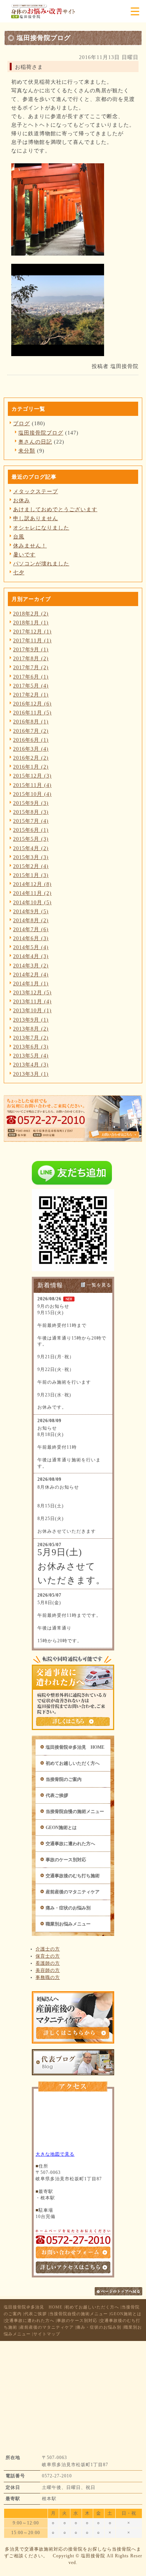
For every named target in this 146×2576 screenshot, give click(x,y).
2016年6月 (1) (31, 740)
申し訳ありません (36, 518)
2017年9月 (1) (31, 649)
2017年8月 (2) (31, 658)
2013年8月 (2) (31, 1029)
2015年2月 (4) (31, 866)
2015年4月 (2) (31, 848)
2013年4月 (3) (31, 1065)
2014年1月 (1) (31, 983)
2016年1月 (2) (31, 767)
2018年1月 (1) (31, 623)
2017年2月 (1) (31, 695)
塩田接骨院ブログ (41, 433)
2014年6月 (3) (31, 938)
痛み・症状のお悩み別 (68, 1908)
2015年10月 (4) (32, 794)
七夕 (19, 572)
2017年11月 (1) (32, 640)
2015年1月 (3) (31, 875)
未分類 (27, 451)
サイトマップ (47, 2334)
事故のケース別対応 (66, 1860)
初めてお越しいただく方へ (73, 1763)
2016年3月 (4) (31, 749)
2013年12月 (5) (32, 992)
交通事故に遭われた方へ (70, 1844)
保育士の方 (48, 1956)
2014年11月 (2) (32, 893)
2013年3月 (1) (31, 1074)
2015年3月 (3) (31, 857)
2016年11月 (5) (32, 713)
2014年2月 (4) (31, 975)
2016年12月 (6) (32, 704)
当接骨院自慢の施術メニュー (75, 1811)
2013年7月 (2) (31, 1038)
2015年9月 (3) (31, 803)
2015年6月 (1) (31, 830)
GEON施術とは (61, 1828)
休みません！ (30, 546)
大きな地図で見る (55, 2154)
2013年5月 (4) (31, 1056)
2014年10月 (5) (32, 902)
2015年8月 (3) (31, 812)
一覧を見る (99, 1285)
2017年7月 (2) (31, 667)
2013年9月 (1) (31, 1020)
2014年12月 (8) (32, 884)
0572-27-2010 (57, 2476)
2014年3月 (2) (31, 966)
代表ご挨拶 (57, 1795)
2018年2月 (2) (31, 614)
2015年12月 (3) (32, 776)
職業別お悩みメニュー (68, 1924)
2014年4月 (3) (31, 956)
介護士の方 (48, 1949)
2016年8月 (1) (31, 722)
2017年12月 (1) (32, 631)
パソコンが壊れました (41, 563)
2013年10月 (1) (32, 1010)
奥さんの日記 (35, 442)
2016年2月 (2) (31, 758)
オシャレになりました (41, 528)
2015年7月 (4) (31, 821)
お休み (22, 500)
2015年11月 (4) (32, 785)
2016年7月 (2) (31, 731)
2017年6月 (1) (31, 677)
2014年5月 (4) (31, 947)
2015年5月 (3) (31, 839)
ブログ (22, 423)
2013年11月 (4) (32, 1001)
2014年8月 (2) (31, 920)
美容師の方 (48, 1970)
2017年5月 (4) (31, 686)
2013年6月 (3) (31, 1047)
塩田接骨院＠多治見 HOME (75, 1747)
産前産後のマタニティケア (73, 1892)
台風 (19, 537)
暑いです (24, 555)
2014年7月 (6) (31, 929)
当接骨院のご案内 (64, 1779)
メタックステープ (36, 491)
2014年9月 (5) (31, 911)
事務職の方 (48, 1977)
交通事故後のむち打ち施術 (73, 1876)
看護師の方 (48, 1963)
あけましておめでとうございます (55, 509)
